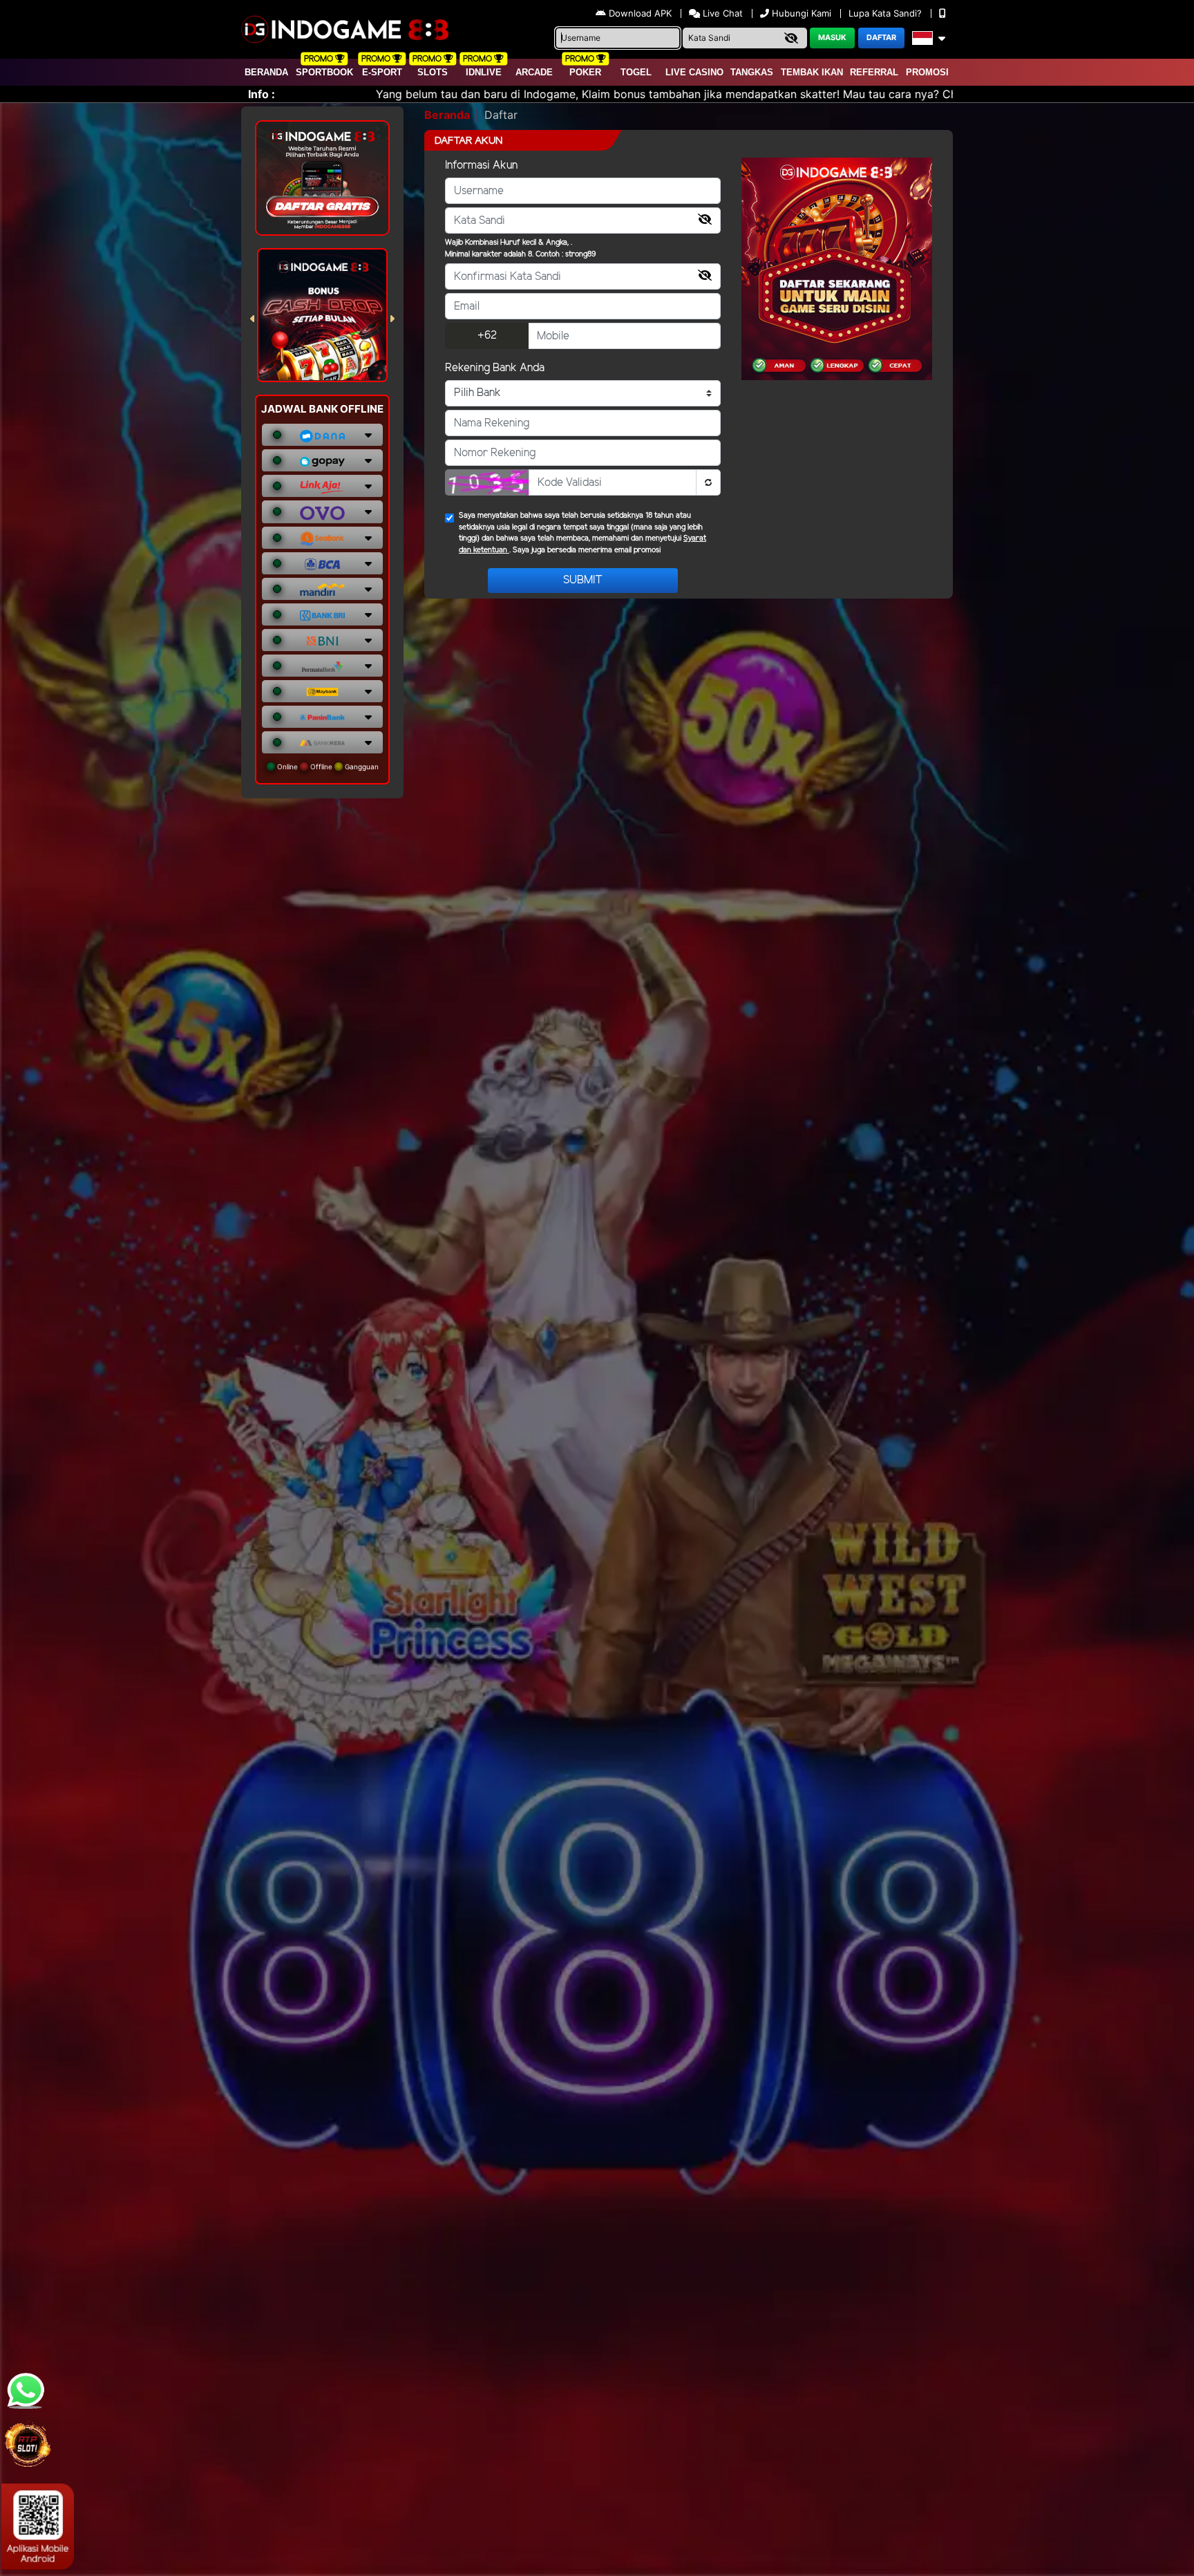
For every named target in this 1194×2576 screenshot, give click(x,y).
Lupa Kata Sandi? (887, 13)
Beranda (266, 72)
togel (636, 72)
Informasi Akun (481, 166)
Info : (262, 94)
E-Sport (382, 72)
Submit (583, 580)
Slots (433, 72)
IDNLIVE (484, 72)
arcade (534, 72)
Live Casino (694, 72)
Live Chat (721, 13)
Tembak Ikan (812, 72)
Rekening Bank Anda (495, 368)
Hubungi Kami (802, 13)
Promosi (927, 72)
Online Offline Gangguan (327, 767)
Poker (585, 72)
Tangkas (752, 72)
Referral (874, 72)
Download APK (640, 13)
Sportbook (324, 72)
